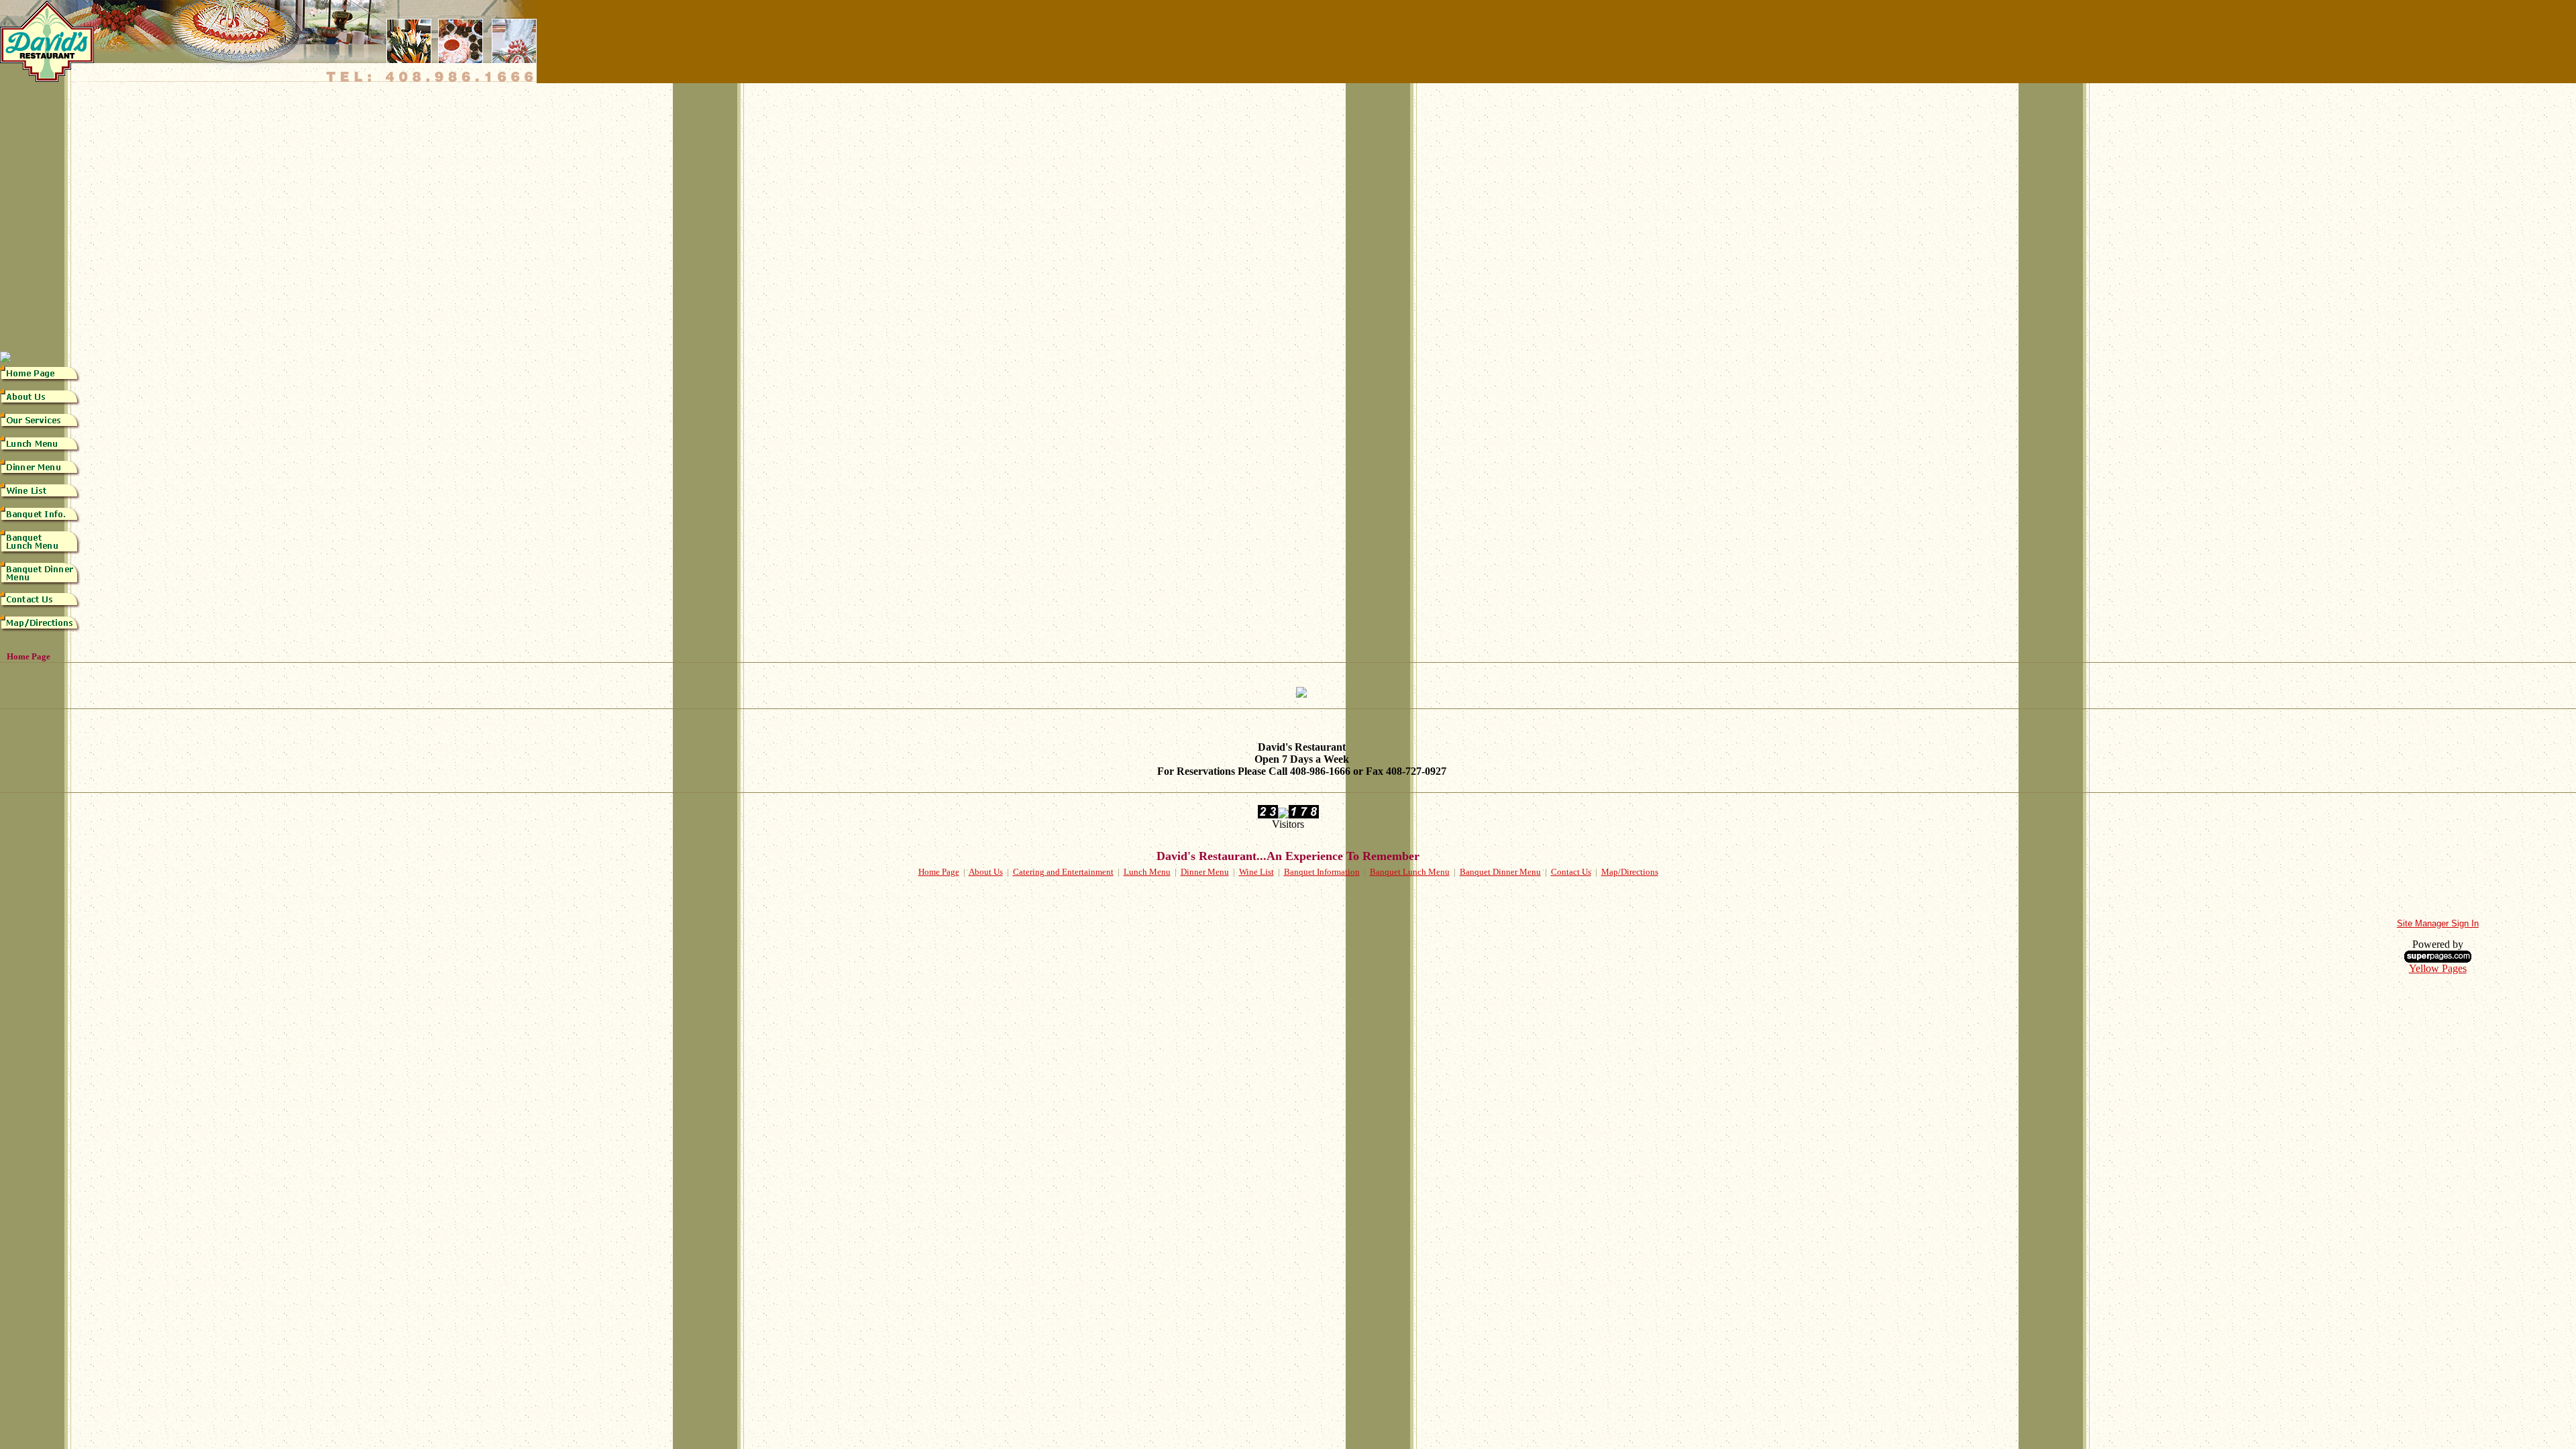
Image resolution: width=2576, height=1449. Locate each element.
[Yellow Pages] (2438, 959)
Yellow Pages (2438, 968)
